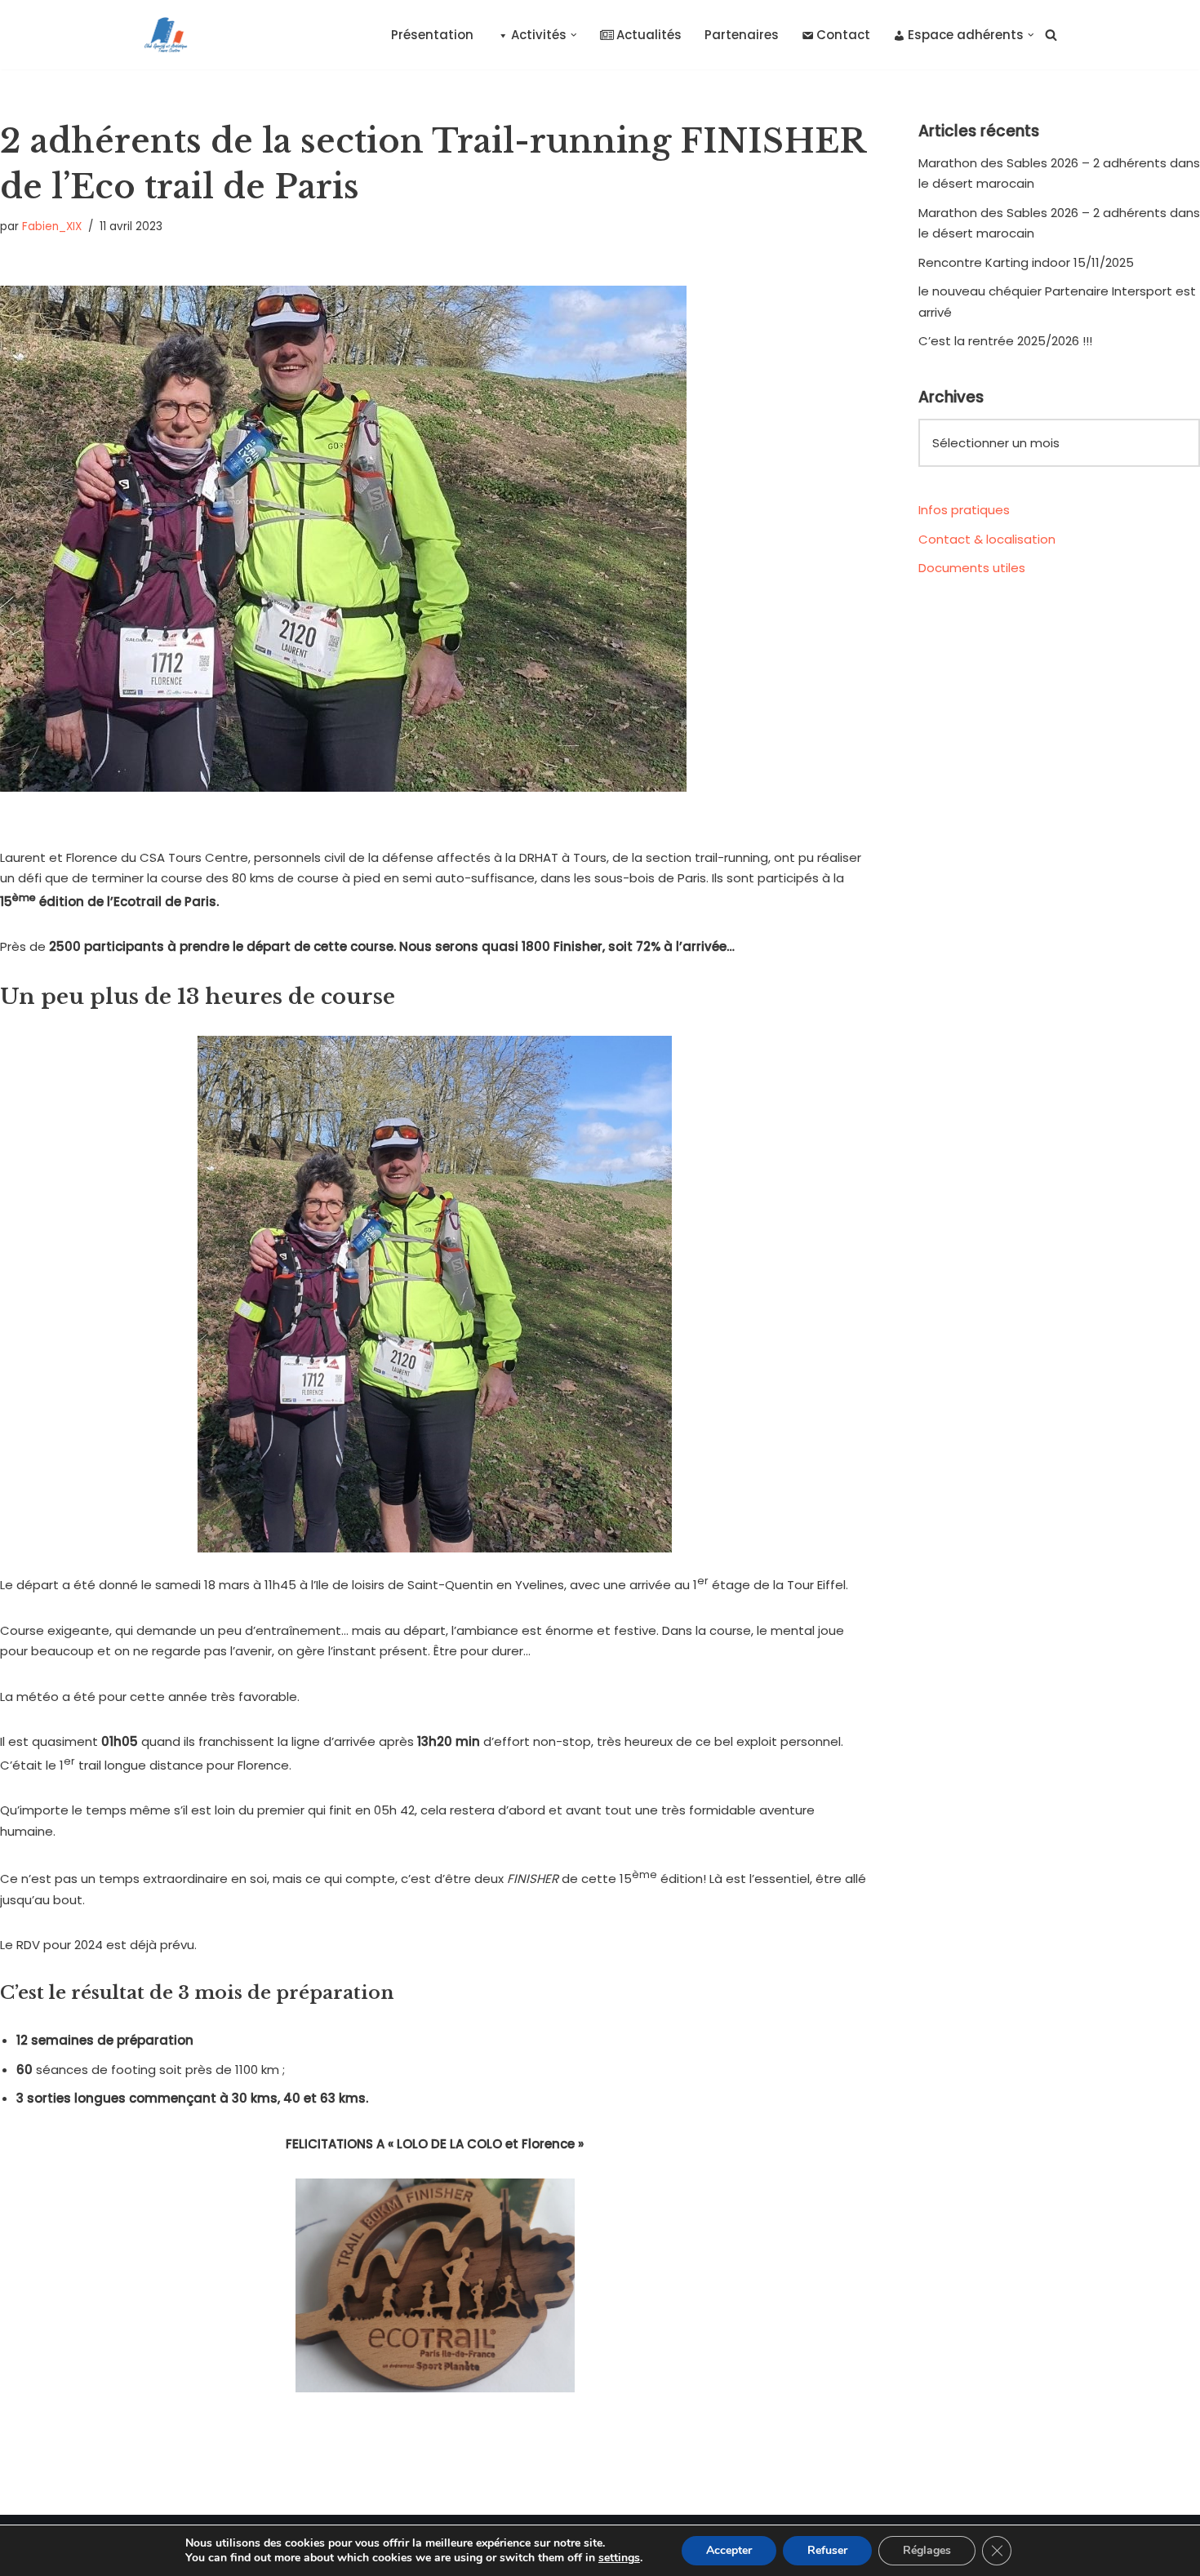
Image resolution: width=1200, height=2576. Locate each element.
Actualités (649, 35)
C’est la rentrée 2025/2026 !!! (1005, 341)
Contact (843, 35)
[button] (574, 35)
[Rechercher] (1051, 35)
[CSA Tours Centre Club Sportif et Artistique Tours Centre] (162, 35)
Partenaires (742, 35)
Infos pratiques (964, 510)
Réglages (927, 2550)
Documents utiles (972, 568)
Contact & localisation (987, 539)
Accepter (729, 2550)
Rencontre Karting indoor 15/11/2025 (1026, 262)
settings (619, 2558)
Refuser (827, 2550)
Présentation (432, 35)
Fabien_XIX (52, 227)
